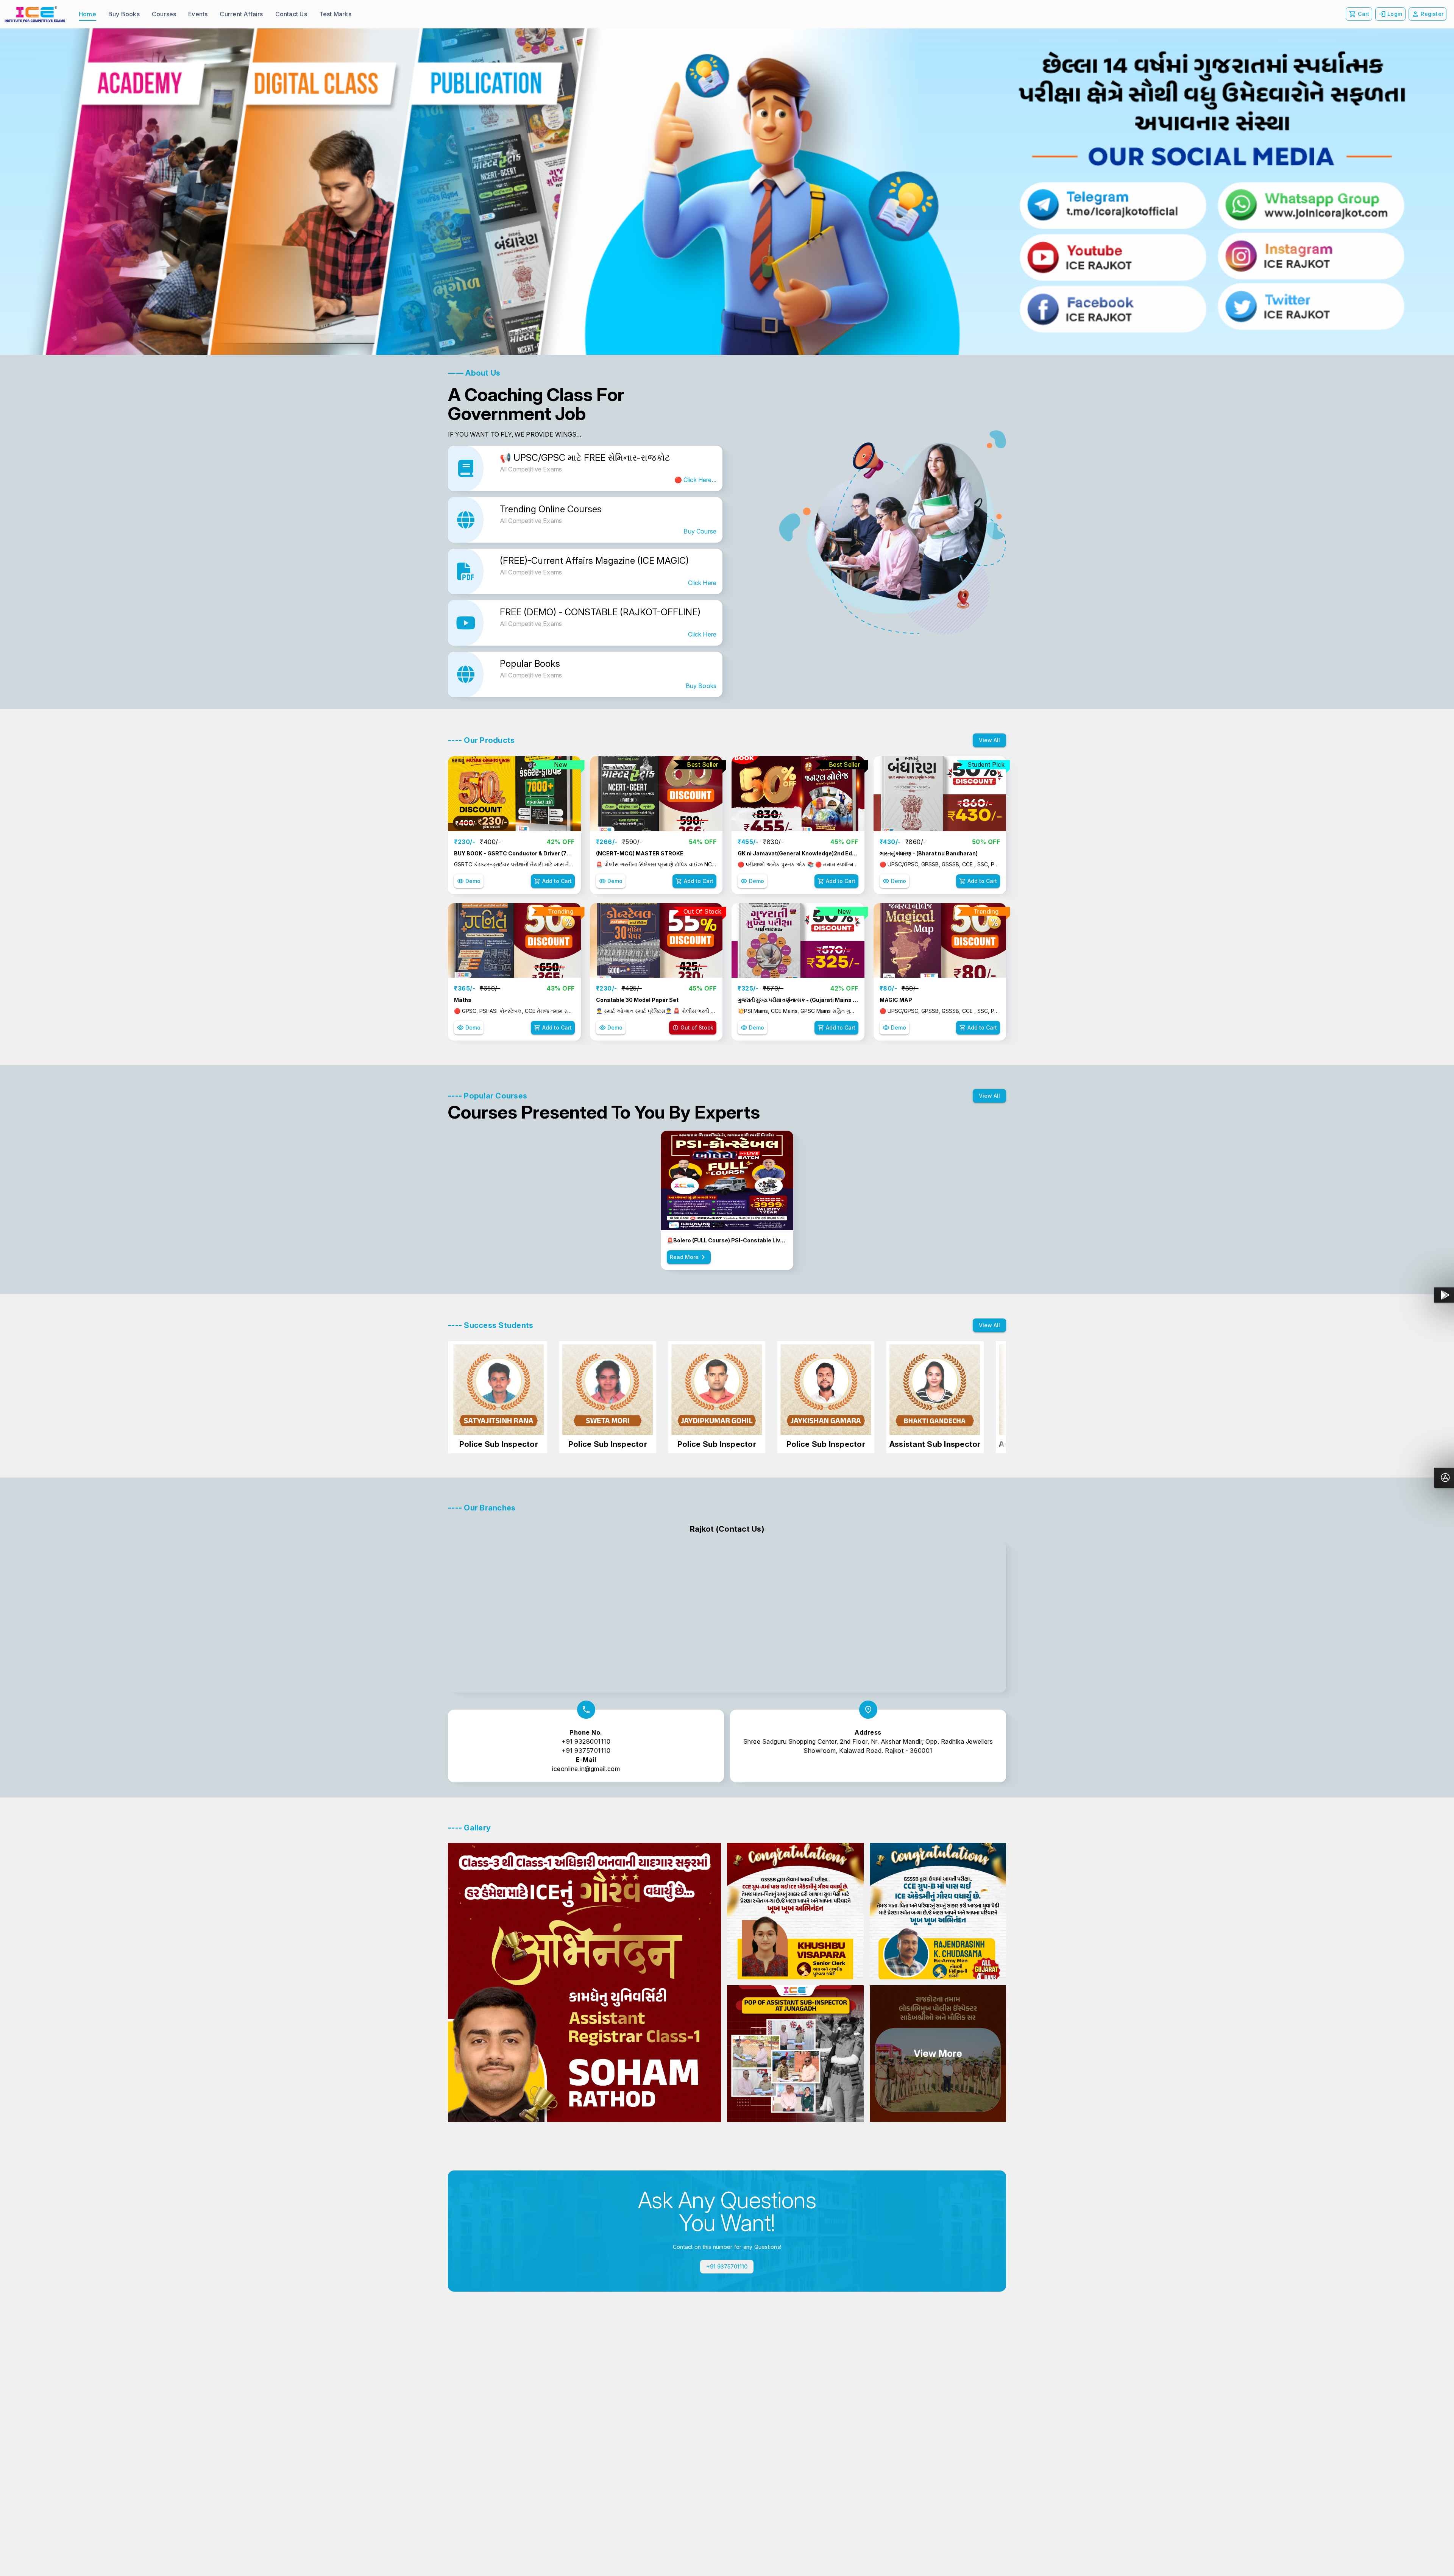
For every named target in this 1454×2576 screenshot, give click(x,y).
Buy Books (701, 686)
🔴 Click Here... (695, 480)
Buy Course (700, 531)
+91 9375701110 (586, 1751)
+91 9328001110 (586, 1741)
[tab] (87, 14)
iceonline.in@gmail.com (586, 1769)
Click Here (702, 583)
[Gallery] (727, 192)
